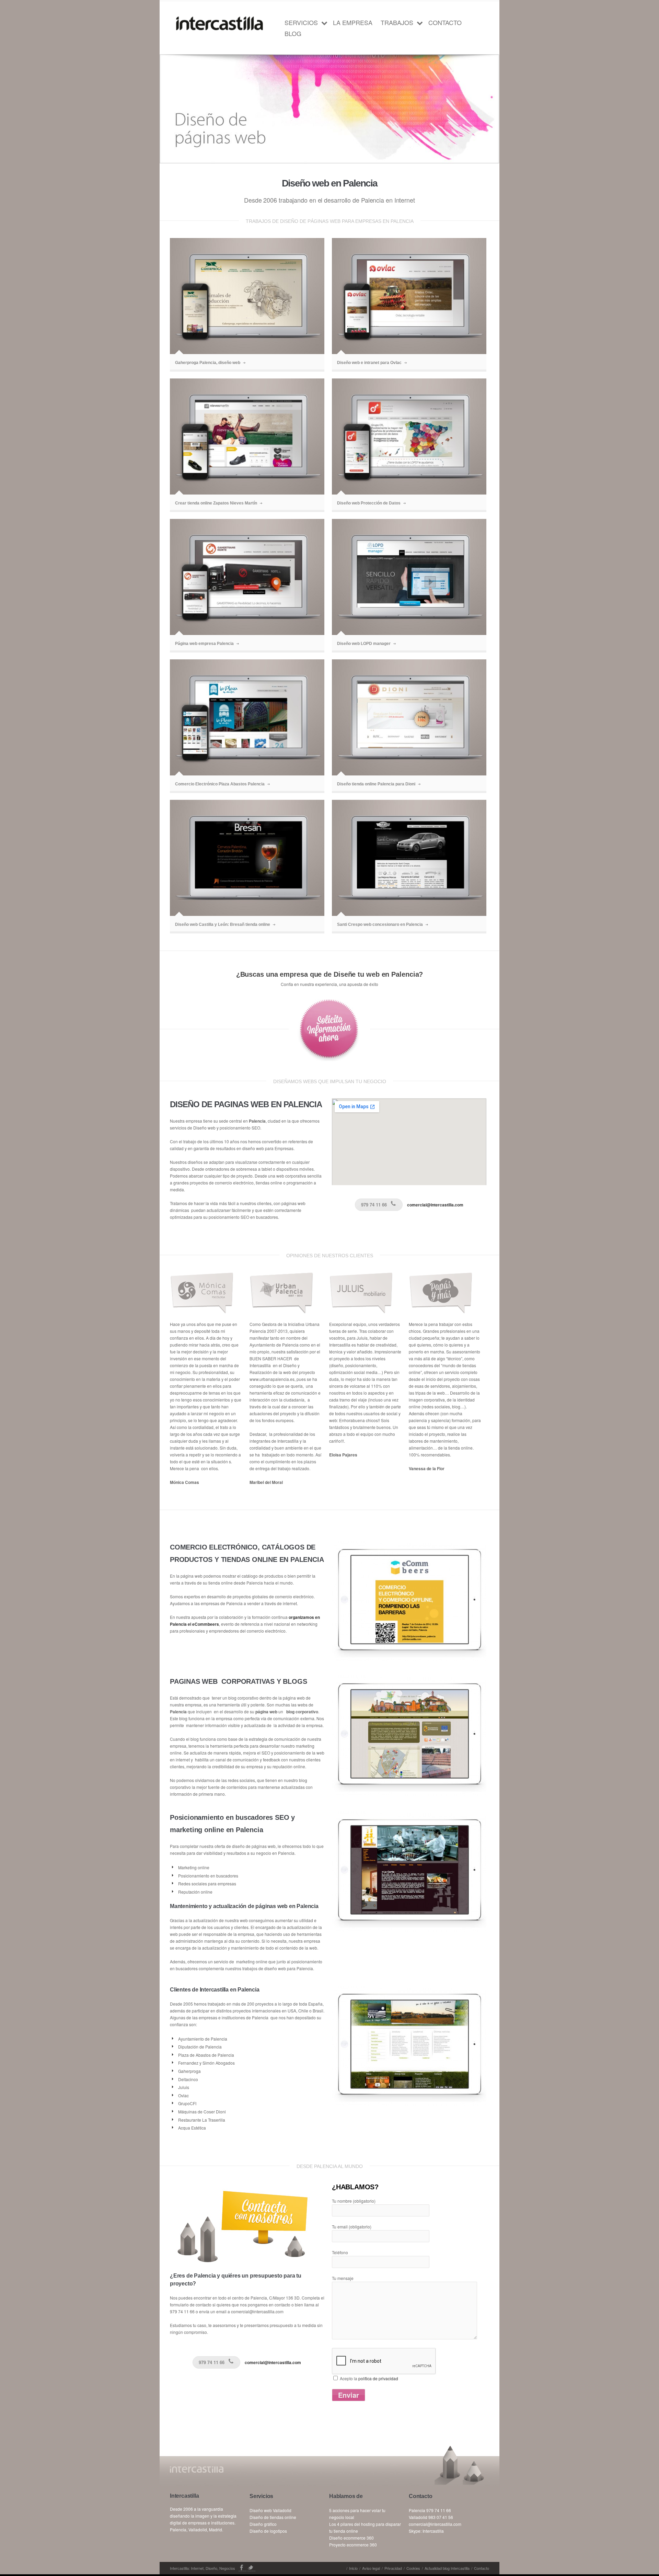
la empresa (353, 22)
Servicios (301, 22)
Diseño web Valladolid (270, 2510)
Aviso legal (371, 2568)
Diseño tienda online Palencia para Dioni (376, 784)
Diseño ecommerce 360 (351, 2538)
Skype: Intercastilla (426, 2531)
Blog (293, 33)
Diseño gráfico (263, 2524)
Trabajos (397, 22)
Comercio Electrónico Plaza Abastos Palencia (220, 784)
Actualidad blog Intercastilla (447, 2568)
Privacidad (393, 2568)
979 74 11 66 (374, 1205)
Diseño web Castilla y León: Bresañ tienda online (223, 924)
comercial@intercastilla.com (435, 1205)
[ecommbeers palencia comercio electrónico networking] (409, 1547)
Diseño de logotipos (268, 2531)
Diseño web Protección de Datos (369, 503)
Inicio (353, 2568)
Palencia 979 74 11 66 (430, 2510)
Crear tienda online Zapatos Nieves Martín (216, 503)
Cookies (413, 2568)
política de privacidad (378, 2378)
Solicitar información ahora (329, 1030)
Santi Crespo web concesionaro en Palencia (380, 924)
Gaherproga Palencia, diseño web (208, 363)
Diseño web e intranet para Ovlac (369, 363)
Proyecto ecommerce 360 (353, 2545)
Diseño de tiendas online (273, 2517)
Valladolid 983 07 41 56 (431, 2517)
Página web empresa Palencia (204, 644)
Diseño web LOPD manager (364, 644)
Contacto (445, 22)
